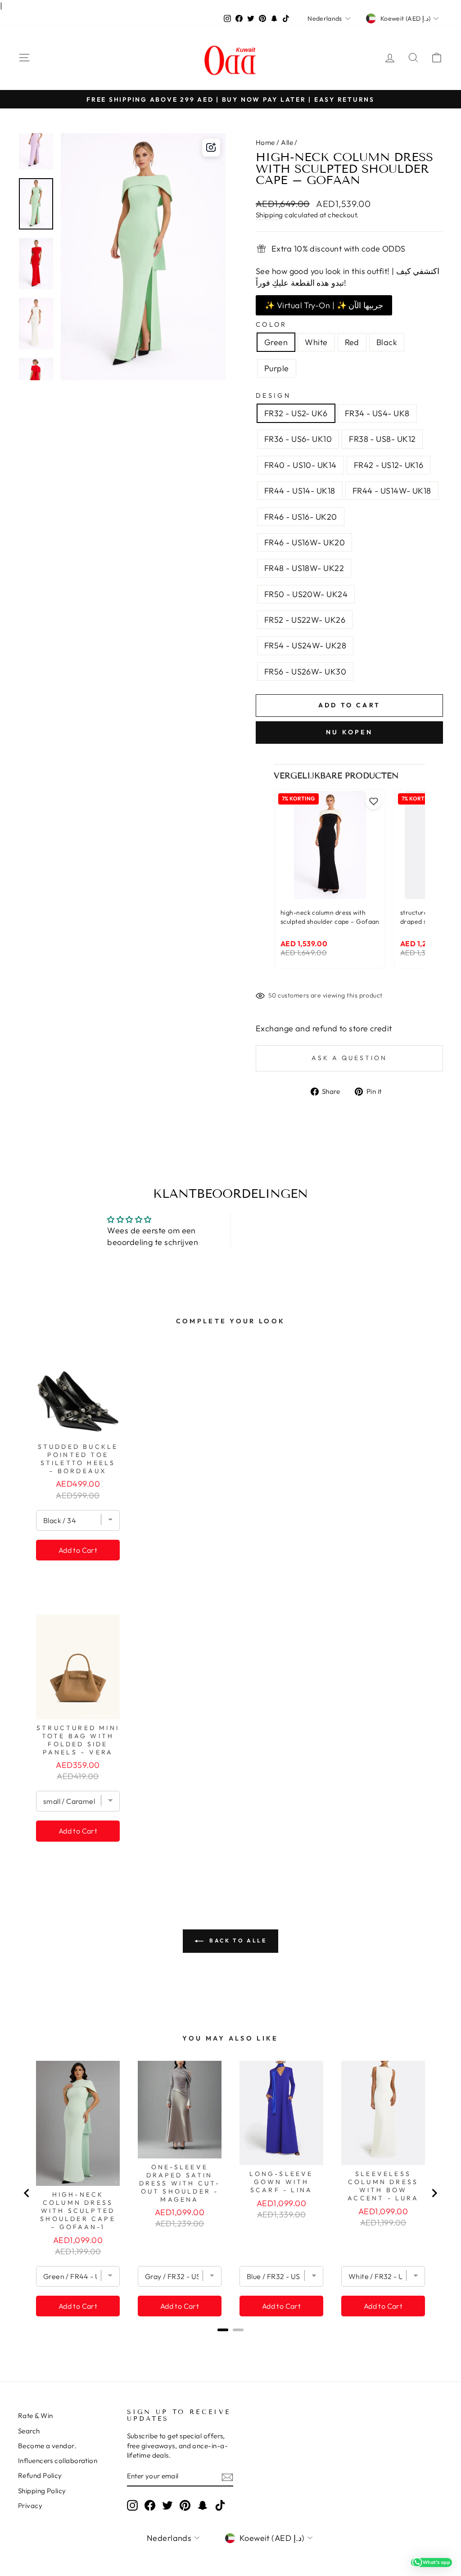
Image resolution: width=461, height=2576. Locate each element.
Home (265, 142)
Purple (277, 368)
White (316, 342)
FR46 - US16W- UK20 (305, 542)
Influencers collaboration (58, 2461)
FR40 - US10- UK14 (301, 465)
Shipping (269, 215)
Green (276, 342)
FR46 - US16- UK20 (301, 517)
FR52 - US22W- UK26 (305, 620)
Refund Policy (40, 2475)
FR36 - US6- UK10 (298, 439)
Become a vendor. (47, 2446)
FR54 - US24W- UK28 (305, 645)
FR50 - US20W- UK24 (306, 594)
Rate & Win (36, 2416)
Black (387, 342)
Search (29, 2431)
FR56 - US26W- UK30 (305, 672)
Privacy (30, 2506)
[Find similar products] (211, 148)
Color (271, 324)
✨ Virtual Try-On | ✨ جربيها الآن (324, 305)
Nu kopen (349, 732)
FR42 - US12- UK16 (389, 465)
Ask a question (349, 1058)
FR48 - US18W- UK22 (304, 568)
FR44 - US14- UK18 (300, 491)
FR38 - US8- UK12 (382, 439)
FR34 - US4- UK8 (377, 413)
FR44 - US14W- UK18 (392, 491)
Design (273, 396)
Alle (288, 142)
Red (352, 342)
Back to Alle (237, 1940)
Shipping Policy (42, 2491)
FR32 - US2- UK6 (296, 413)
